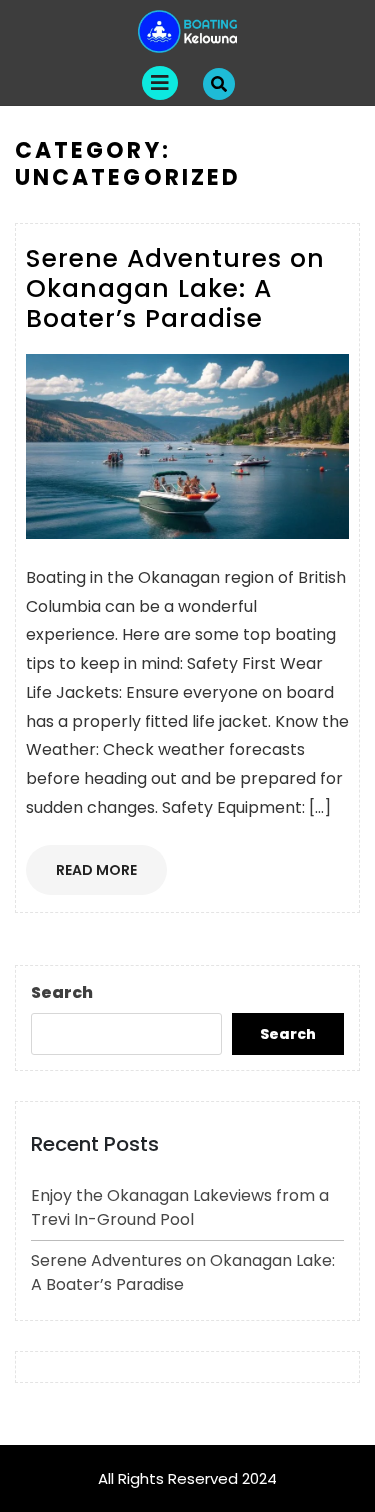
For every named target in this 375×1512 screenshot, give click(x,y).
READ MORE (111, 876)
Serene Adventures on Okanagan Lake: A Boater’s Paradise (183, 1272)
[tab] (160, 83)
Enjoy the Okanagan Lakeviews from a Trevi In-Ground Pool (180, 1207)
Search (62, 992)
